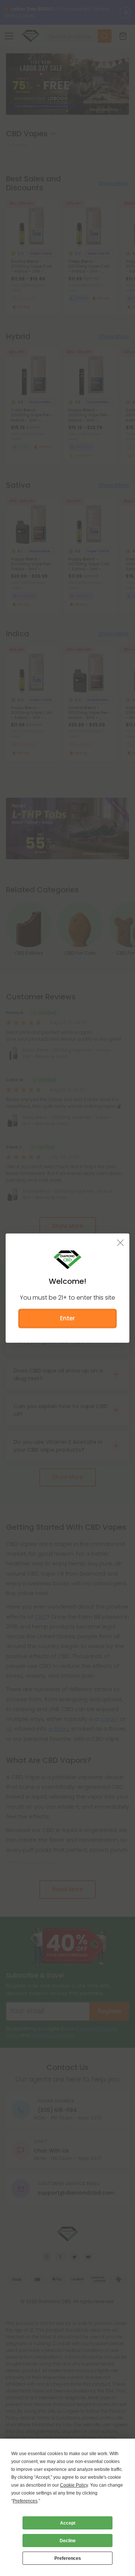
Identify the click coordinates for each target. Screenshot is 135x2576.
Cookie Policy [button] (74, 2485)
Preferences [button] (25, 2501)
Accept (68, 2523)
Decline (68, 2541)
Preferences (68, 2558)
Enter (67, 1318)
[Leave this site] (121, 1243)
